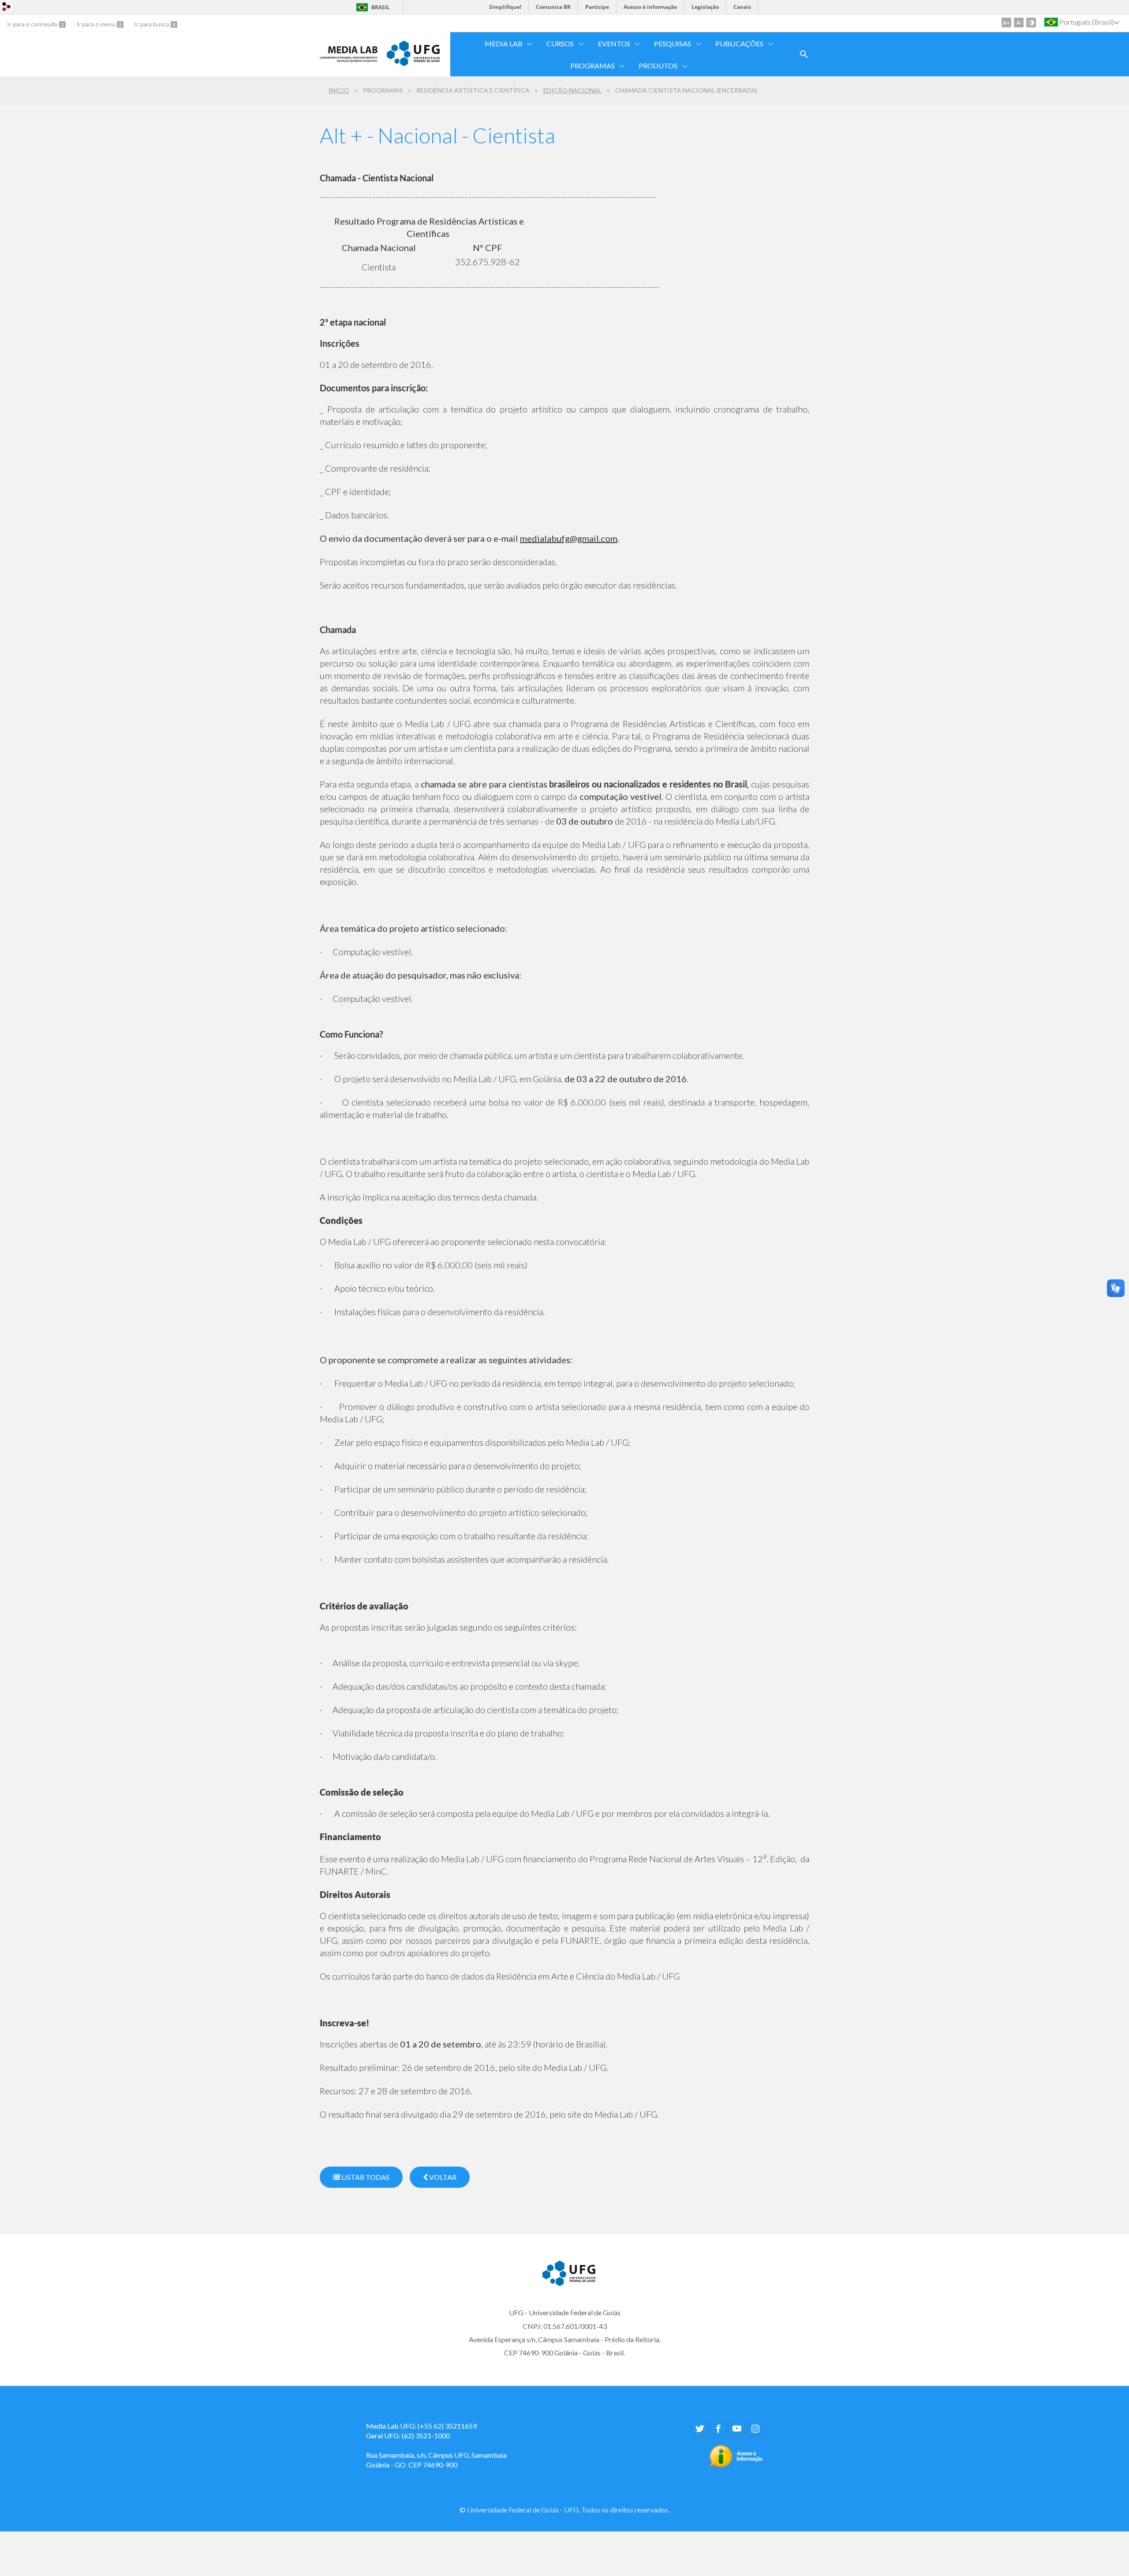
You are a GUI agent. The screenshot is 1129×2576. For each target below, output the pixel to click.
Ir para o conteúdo (33, 24)
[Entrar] (7, 8)
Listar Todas (365, 2177)
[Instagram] (755, 2429)
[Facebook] (718, 2429)
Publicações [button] (739, 43)
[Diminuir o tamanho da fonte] (1019, 22)
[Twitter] (700, 2429)
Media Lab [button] (504, 43)
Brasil (381, 7)
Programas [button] (593, 66)
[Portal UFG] (413, 63)
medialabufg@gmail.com (569, 538)
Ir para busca (152, 24)
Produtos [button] (658, 66)
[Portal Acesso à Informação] (736, 2465)
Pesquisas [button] (673, 43)
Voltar (442, 2177)
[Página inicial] (349, 60)
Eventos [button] (614, 43)
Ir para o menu (97, 24)
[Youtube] (737, 2429)
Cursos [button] (560, 43)
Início (339, 90)
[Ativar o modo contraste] (1031, 22)
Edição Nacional (572, 90)
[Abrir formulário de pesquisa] (804, 54)
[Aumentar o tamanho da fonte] (1006, 22)
